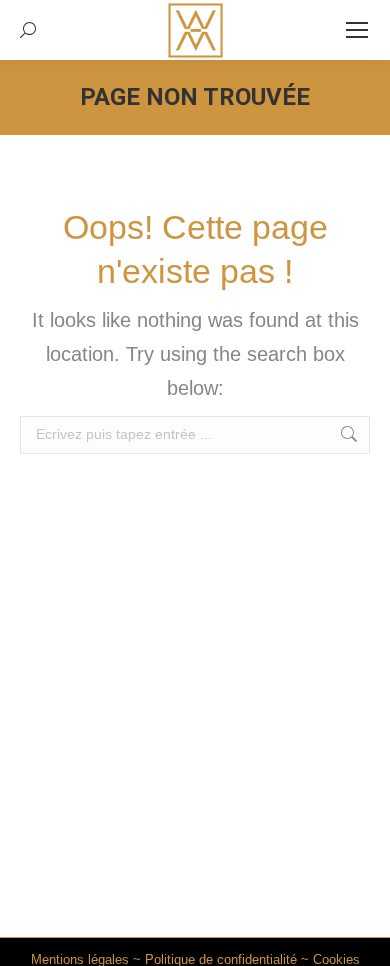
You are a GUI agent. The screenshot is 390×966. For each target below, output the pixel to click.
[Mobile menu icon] (357, 30)
